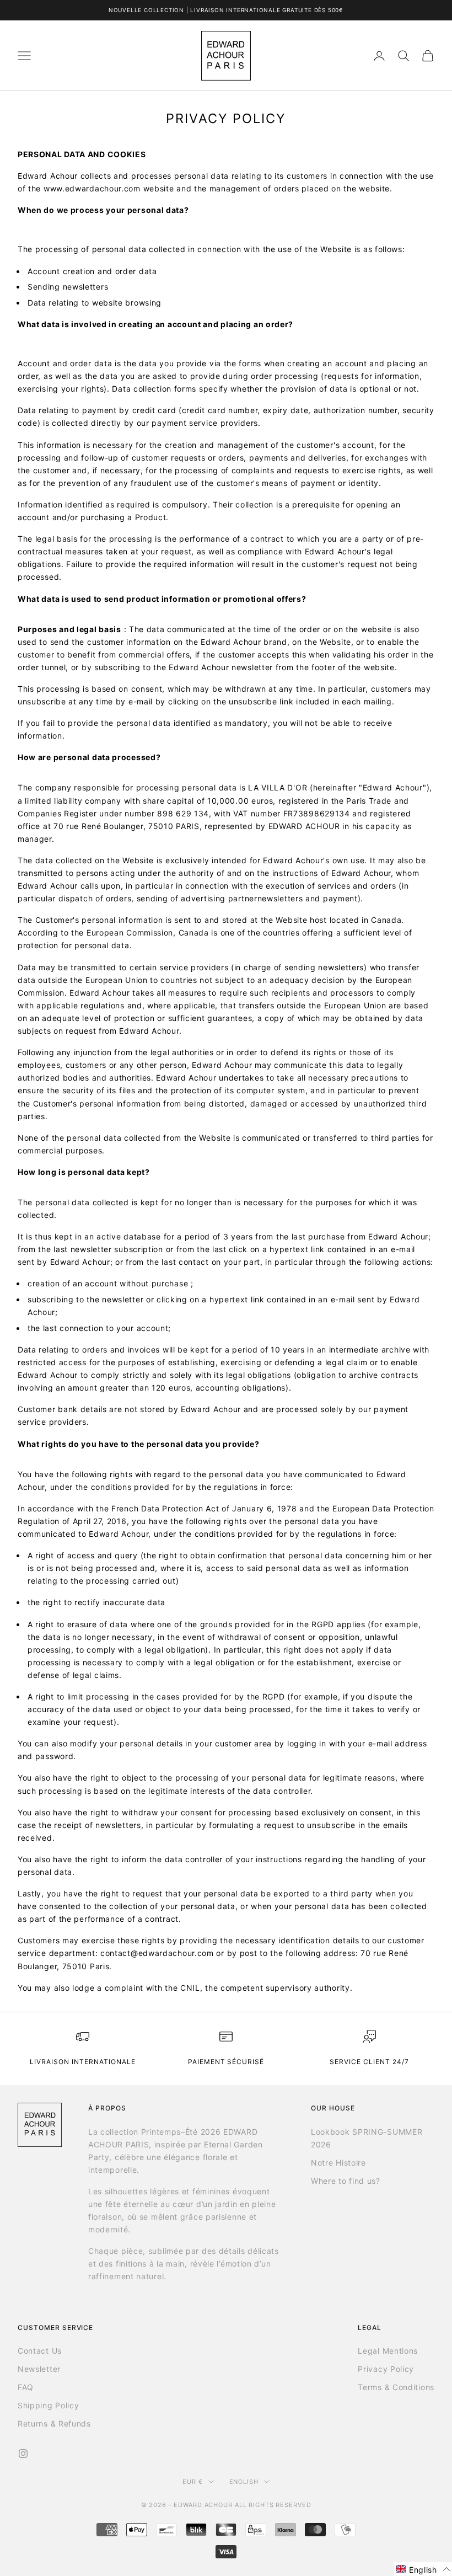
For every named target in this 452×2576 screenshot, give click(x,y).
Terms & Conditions (396, 2387)
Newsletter (39, 2369)
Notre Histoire (338, 2163)
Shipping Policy (49, 2405)
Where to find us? (346, 2181)
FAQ (26, 2387)
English (244, 2482)
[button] (423, 2569)
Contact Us (40, 2351)
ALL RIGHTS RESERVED (273, 2505)
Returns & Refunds (54, 2423)
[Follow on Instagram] (23, 2454)
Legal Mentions (388, 2351)
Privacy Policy (386, 2369)
